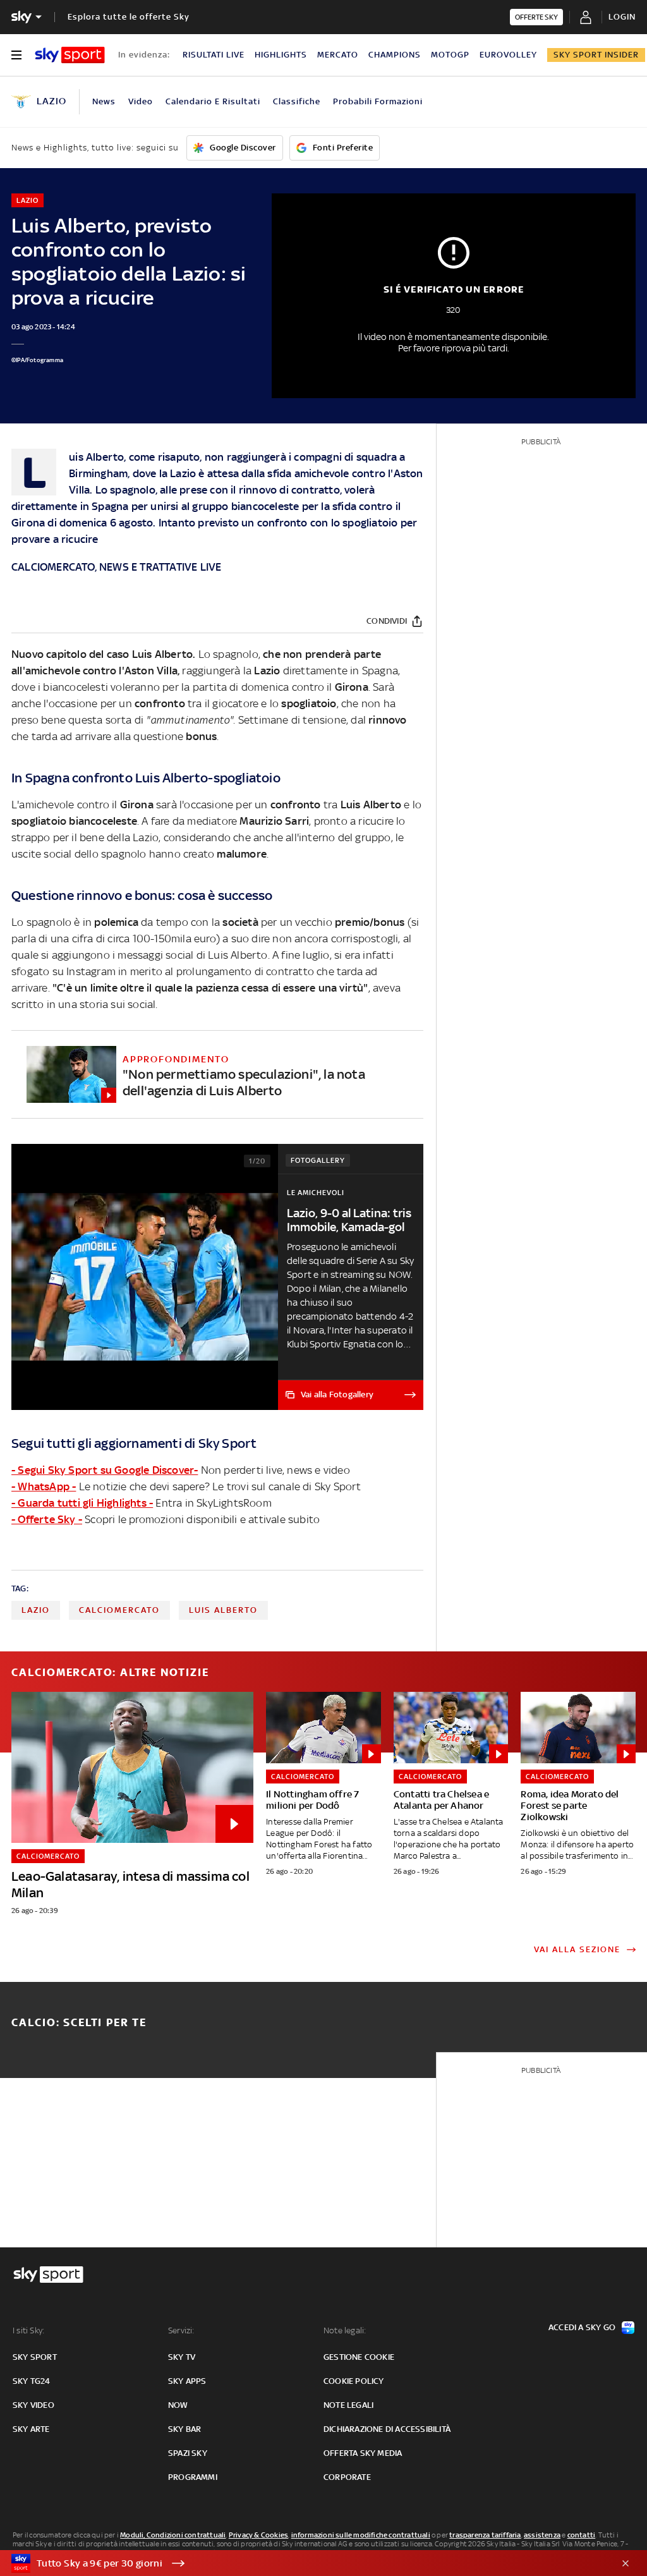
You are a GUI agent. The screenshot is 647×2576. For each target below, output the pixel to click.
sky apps (187, 2381)
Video (141, 101)
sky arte (31, 2429)
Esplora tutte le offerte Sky (129, 17)
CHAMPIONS (395, 55)
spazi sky (188, 2453)
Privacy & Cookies (258, 2535)
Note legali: (345, 2330)
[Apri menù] (16, 55)
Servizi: (181, 2330)
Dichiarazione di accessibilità (387, 2429)
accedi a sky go (582, 2327)
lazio (36, 1610)
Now (178, 2405)
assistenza (542, 2535)
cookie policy (354, 2381)
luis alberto (223, 1610)
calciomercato (119, 1610)
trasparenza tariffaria (485, 2535)
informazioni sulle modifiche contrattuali (361, 2535)
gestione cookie (359, 2357)
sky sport (35, 2357)
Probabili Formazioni (378, 101)
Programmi (193, 2477)
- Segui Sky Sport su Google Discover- (105, 1470)
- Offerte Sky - (47, 1519)
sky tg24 (32, 2381)
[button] (304, 2563)
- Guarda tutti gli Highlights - (82, 1503)
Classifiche (297, 101)
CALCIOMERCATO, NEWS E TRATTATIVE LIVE (116, 567)
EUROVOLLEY (508, 55)
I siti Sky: (28, 2330)
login (622, 17)
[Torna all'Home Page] (70, 55)
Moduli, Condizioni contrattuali (173, 2535)
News (104, 101)
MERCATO (338, 55)
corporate (347, 2477)
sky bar (184, 2429)
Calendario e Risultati (213, 101)
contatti (582, 2535)
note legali (348, 2405)
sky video (33, 2405)
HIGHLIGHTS (281, 55)
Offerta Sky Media (363, 2453)
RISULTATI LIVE (214, 55)
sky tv (182, 2357)
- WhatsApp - (44, 1486)
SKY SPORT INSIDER (596, 55)
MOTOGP (450, 55)
